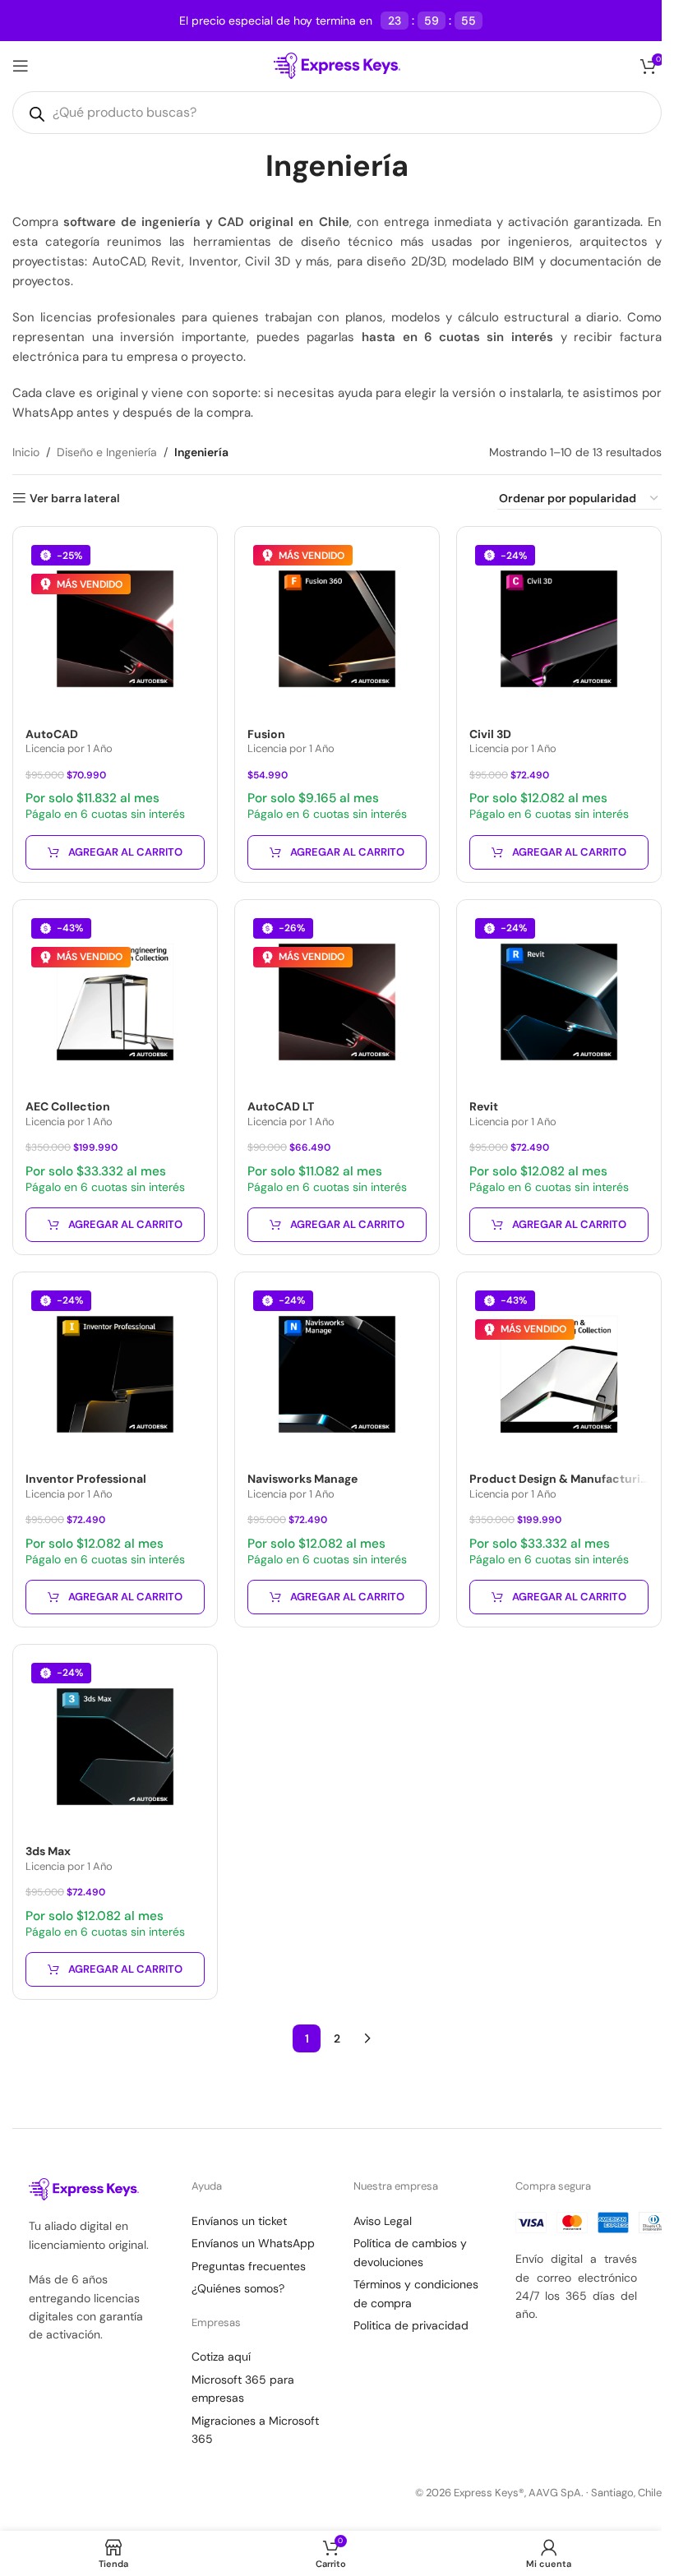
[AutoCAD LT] (337, 1002)
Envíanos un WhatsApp (253, 2243)
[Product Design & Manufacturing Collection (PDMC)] (559, 1374)
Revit (484, 1106)
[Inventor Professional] (115, 1374)
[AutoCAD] (115, 629)
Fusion (266, 734)
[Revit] (559, 1002)
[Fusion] (337, 629)
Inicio (26, 452)
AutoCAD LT (281, 1106)
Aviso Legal (383, 2221)
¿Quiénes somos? (238, 2288)
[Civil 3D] (559, 629)
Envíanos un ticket (239, 2221)
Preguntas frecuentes (249, 2266)
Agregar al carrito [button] (125, 852)
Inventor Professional (86, 1479)
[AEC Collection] (115, 1002)
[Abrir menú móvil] (21, 66)
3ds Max (48, 1851)
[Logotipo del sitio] (337, 65)
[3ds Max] (115, 1747)
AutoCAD (52, 734)
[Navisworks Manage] (337, 1374)
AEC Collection (68, 1106)
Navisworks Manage (302, 1479)
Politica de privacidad (411, 2325)
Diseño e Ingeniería (107, 452)
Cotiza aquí (221, 2357)
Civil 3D (490, 734)
